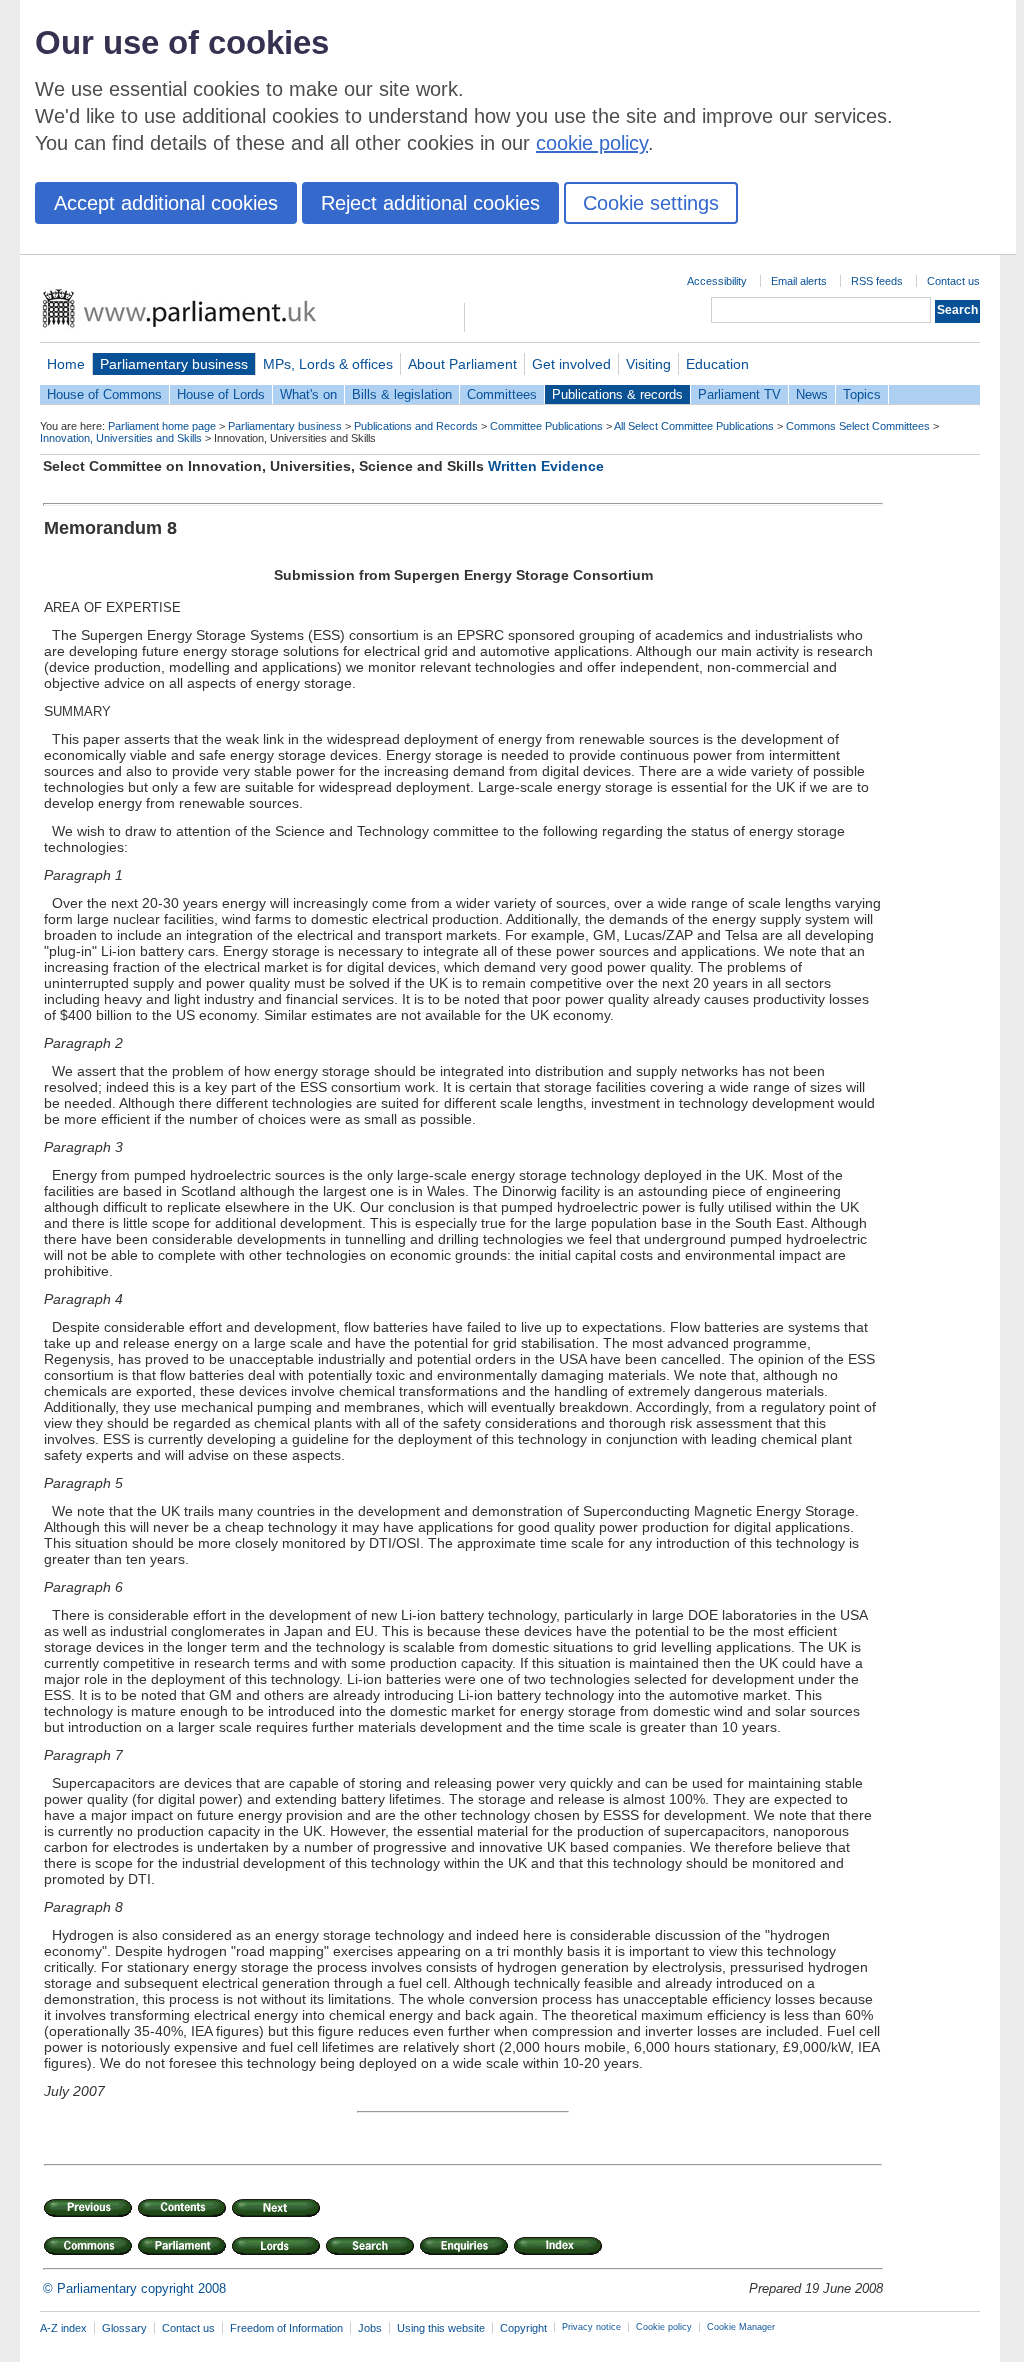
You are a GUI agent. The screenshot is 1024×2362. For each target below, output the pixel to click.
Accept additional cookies (166, 203)
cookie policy (592, 143)
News (812, 394)
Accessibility (717, 281)
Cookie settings (651, 203)
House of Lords (221, 394)
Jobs (370, 2328)
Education (717, 364)
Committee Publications (546, 426)
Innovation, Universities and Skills (121, 438)
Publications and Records (416, 426)
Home (66, 364)
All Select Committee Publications (694, 426)
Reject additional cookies (430, 203)
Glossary (124, 2328)
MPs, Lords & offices (328, 364)
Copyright (523, 2328)
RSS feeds (877, 281)
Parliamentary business (174, 364)
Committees (502, 394)
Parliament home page (162, 426)
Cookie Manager (741, 2327)
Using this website (441, 2328)
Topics (862, 394)
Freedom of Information (286, 2328)
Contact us (953, 281)
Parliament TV (739, 394)
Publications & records (617, 394)
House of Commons (104, 394)
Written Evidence (546, 466)
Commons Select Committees (858, 426)
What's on (308, 394)
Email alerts (799, 281)
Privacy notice (591, 2327)
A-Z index (63, 2328)
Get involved (571, 364)
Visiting (648, 364)
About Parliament (462, 364)
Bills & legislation (402, 394)
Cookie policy (664, 2327)
